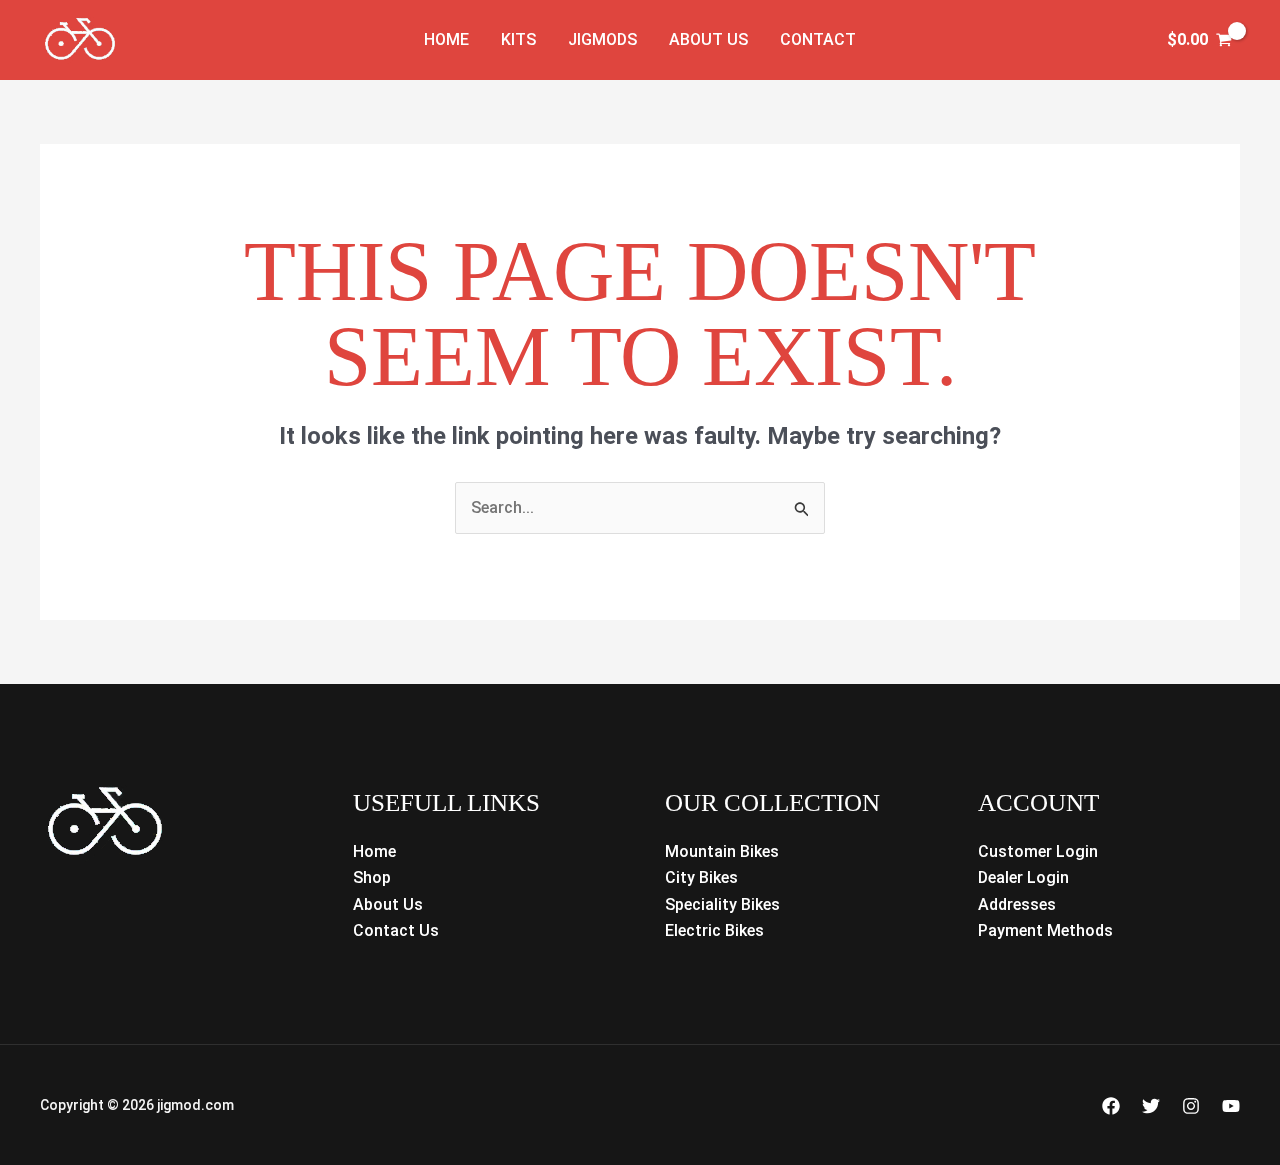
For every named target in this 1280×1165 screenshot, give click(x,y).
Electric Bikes (714, 930)
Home (446, 39)
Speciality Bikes (722, 904)
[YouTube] (1231, 1106)
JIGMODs (602, 39)
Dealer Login (1023, 877)
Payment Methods (1045, 930)
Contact (818, 39)
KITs (518, 39)
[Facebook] (1111, 1106)
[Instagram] (1191, 1106)
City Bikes (701, 877)
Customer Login (1038, 851)
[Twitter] (1151, 1106)
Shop (372, 877)
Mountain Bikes (722, 851)
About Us (708, 39)
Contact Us (396, 930)
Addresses (1017, 904)
